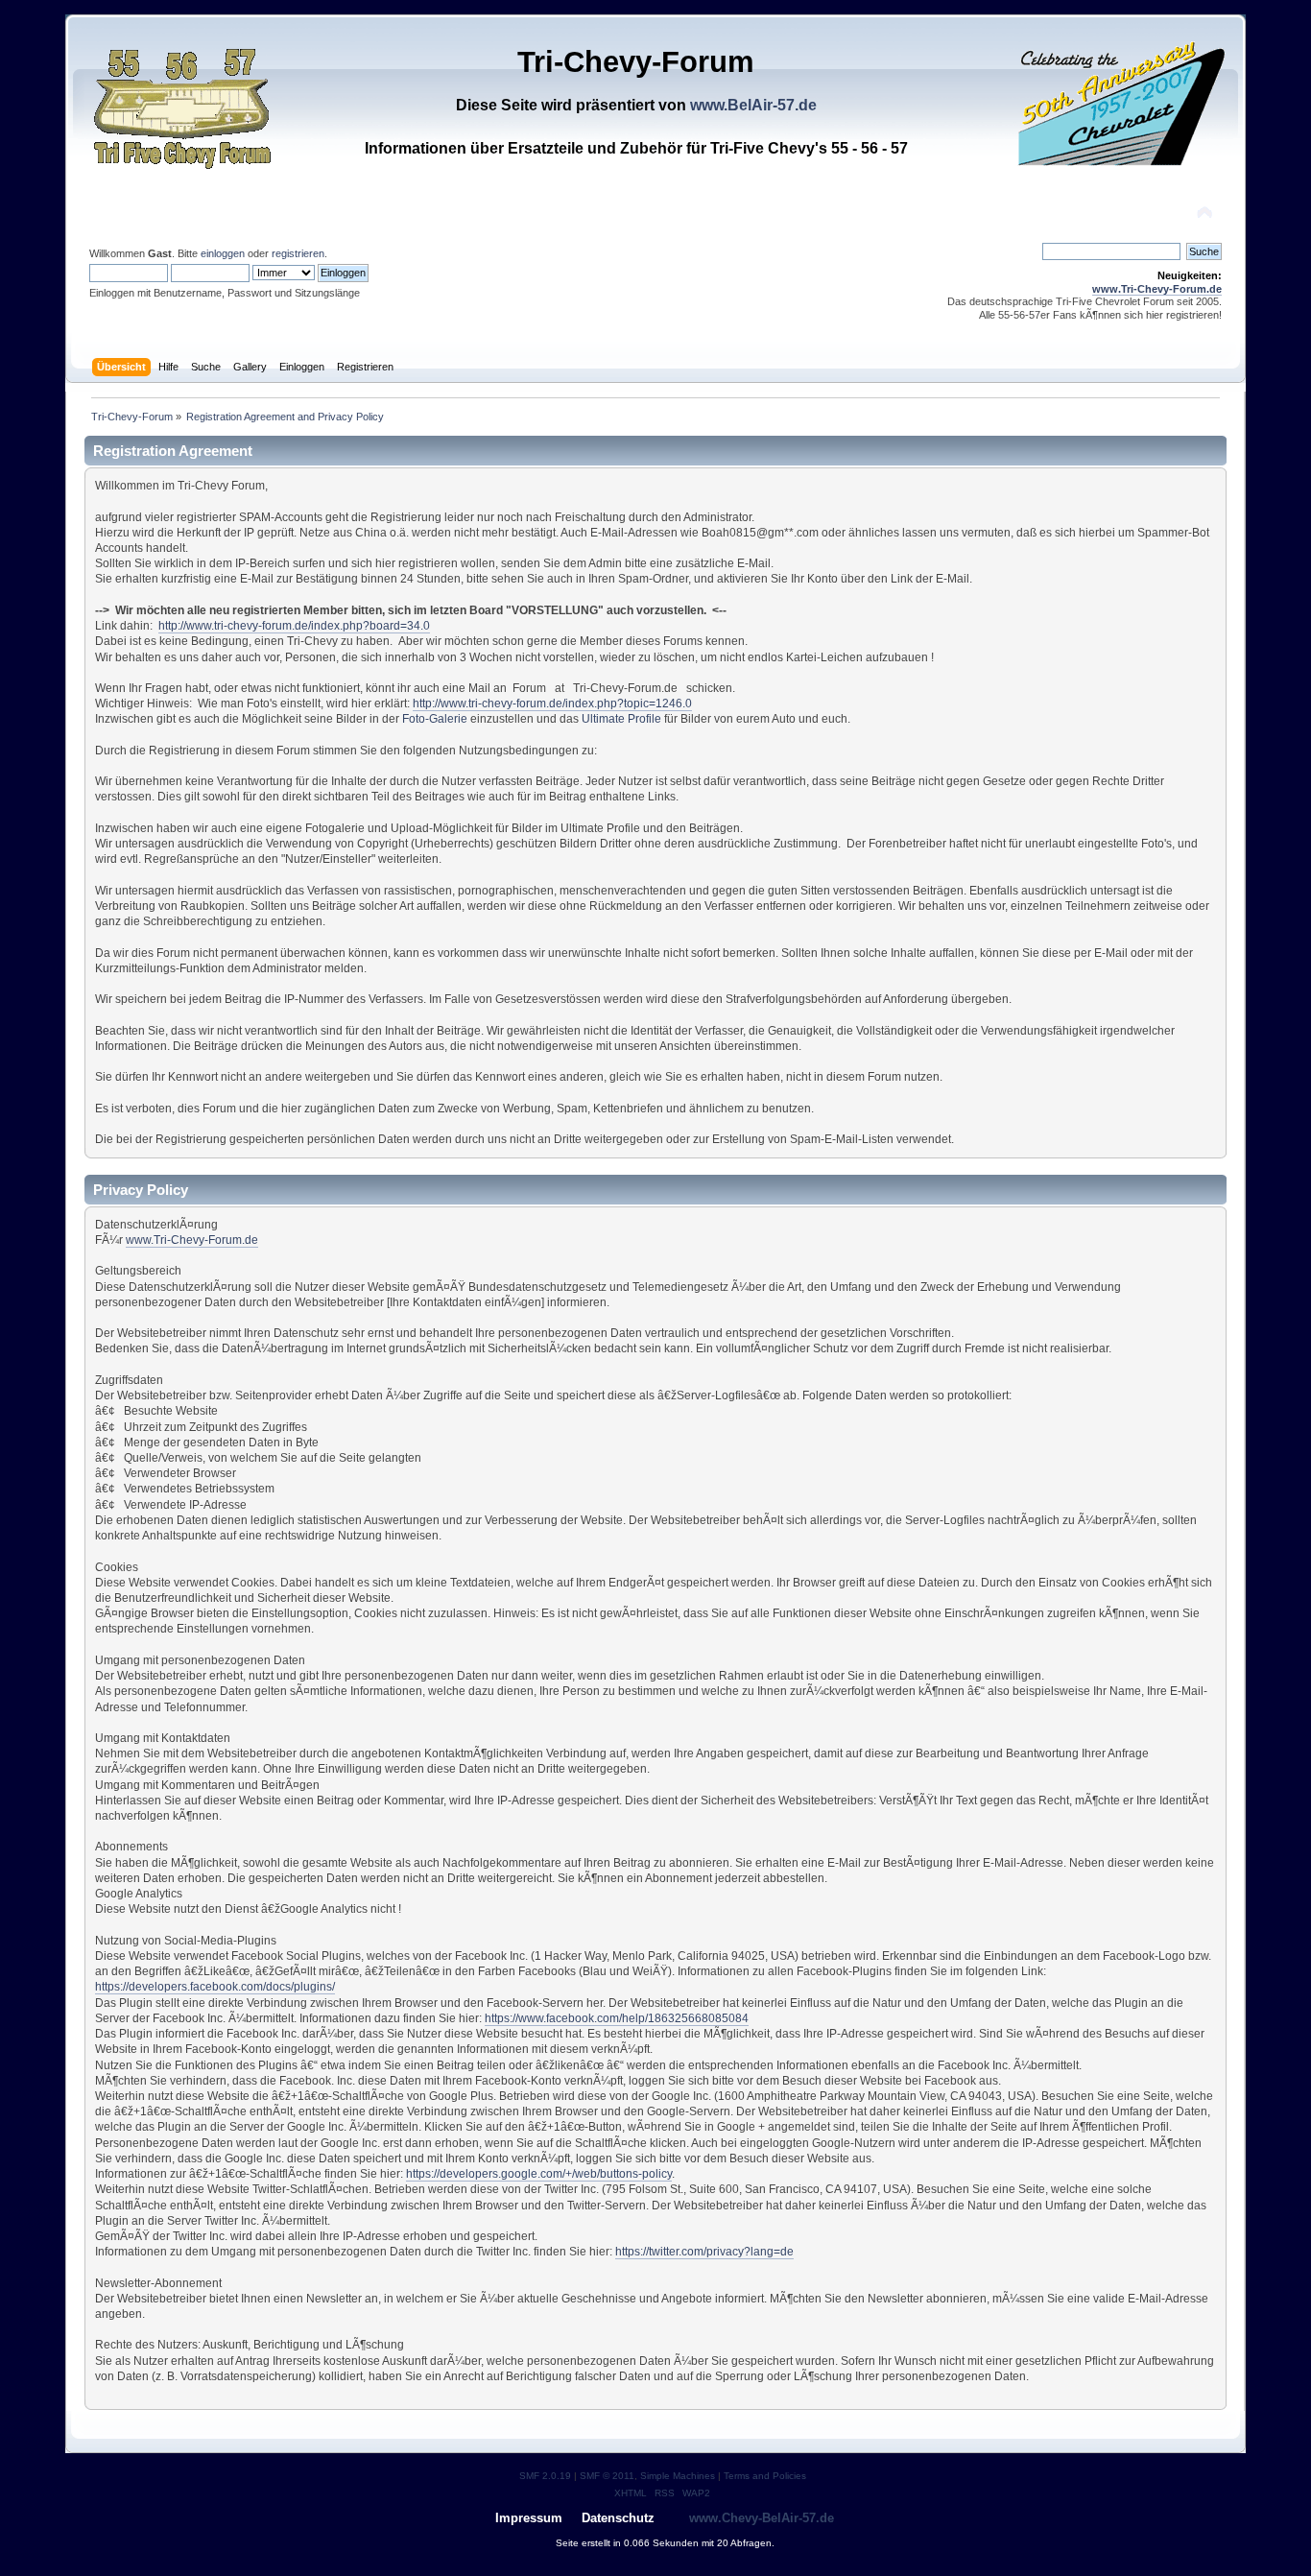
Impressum (529, 2518)
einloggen (223, 253)
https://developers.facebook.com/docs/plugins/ (215, 1987)
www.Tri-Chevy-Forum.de (1157, 289)
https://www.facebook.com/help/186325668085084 (617, 2018)
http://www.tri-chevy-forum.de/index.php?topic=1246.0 (552, 704)
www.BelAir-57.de (753, 105)
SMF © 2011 (607, 2476)
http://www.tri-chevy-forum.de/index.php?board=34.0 (294, 626)
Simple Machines (678, 2476)
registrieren (298, 253)
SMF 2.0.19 (545, 2476)
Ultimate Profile (621, 719)
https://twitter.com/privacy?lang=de (704, 2252)
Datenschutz (618, 2518)
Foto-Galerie (435, 719)
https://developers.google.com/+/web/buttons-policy (539, 2174)
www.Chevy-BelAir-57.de (762, 2518)
